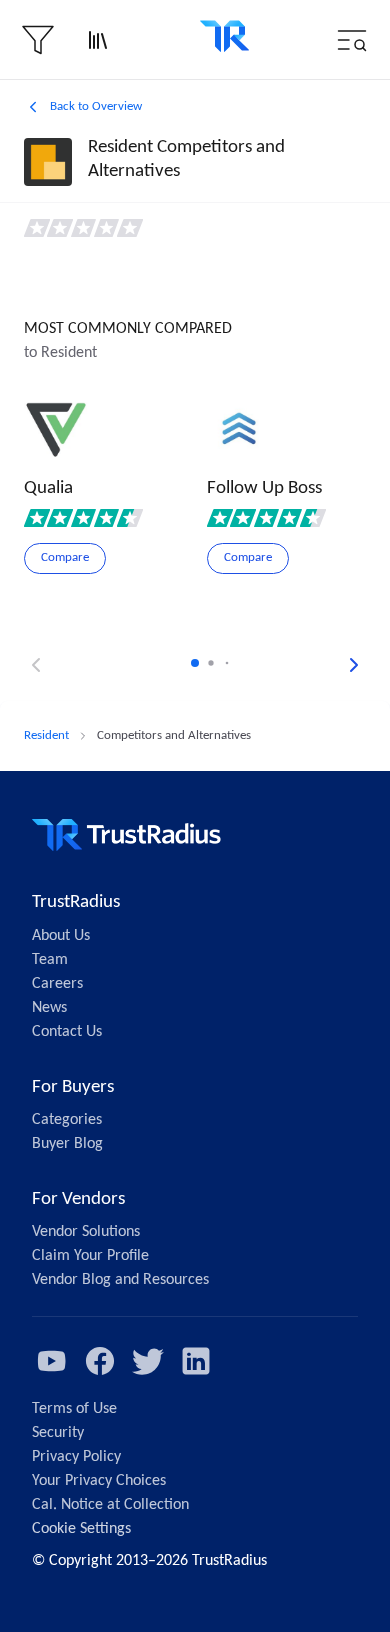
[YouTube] (52, 1361)
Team (50, 960)
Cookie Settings (81, 1529)
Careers (57, 984)
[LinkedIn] (196, 1361)
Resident (46, 735)
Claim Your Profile (90, 1256)
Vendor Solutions (86, 1232)
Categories (67, 1120)
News (49, 1008)
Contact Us (67, 1032)
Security (58, 1433)
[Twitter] (148, 1361)
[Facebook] (100, 1361)
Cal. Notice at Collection (110, 1505)
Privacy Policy (76, 1457)
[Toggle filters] (38, 40)
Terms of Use (74, 1409)
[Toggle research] (98, 40)
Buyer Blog (67, 1144)
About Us (61, 936)
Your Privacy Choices (99, 1481)
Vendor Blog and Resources (120, 1280)
